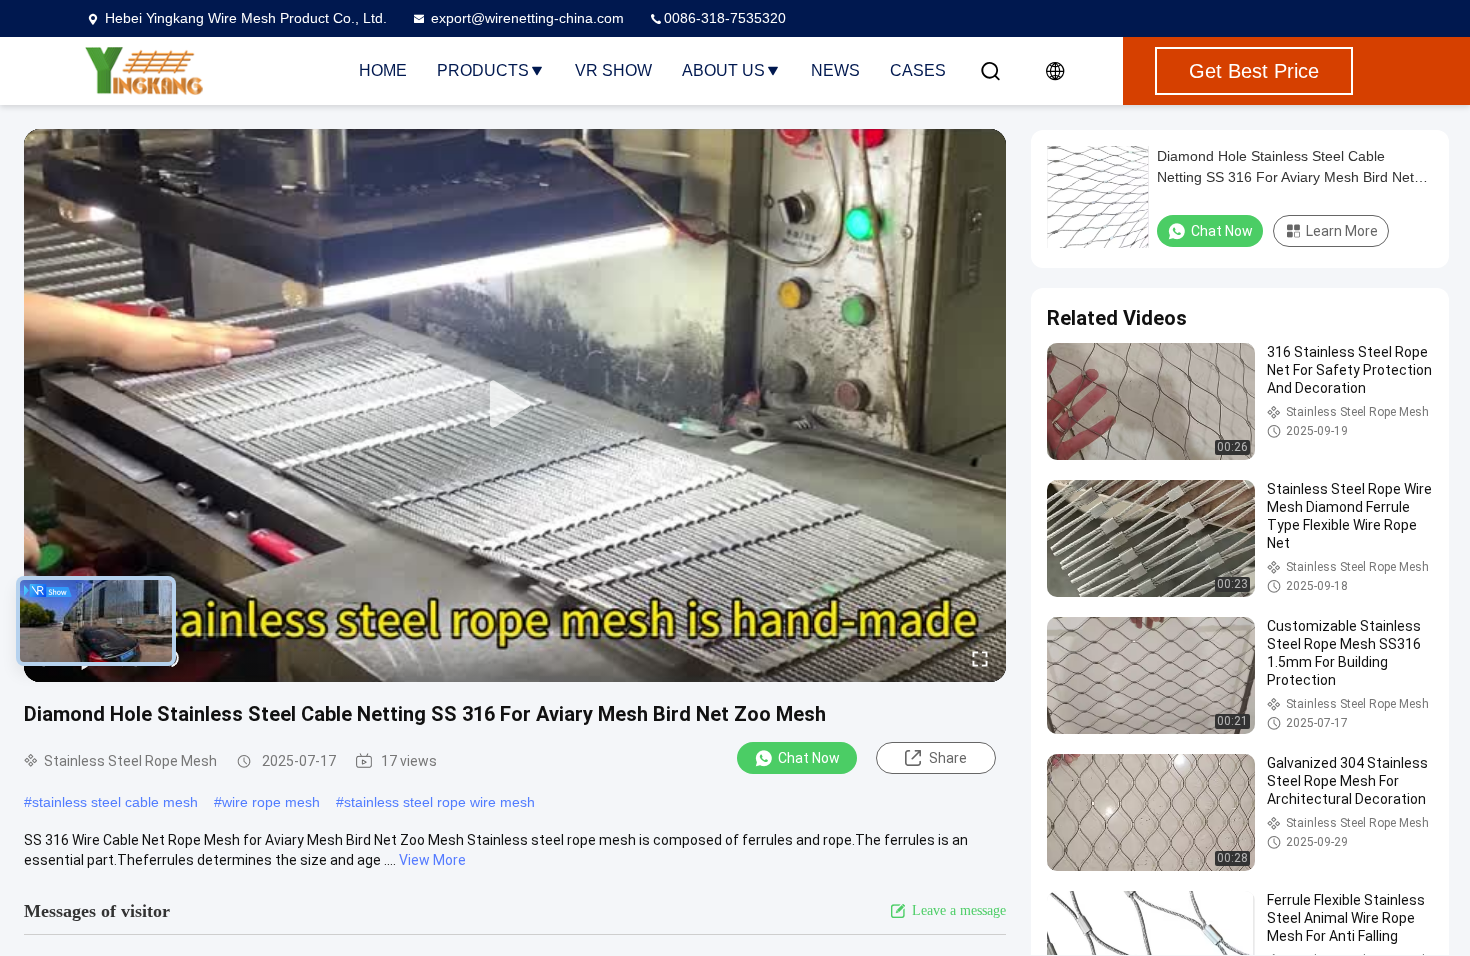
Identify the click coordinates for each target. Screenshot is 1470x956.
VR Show (613, 70)
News (835, 70)
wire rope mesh (271, 802)
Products (483, 70)
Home (383, 70)
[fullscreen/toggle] (980, 658)
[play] (515, 405)
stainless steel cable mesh (115, 802)
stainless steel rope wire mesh (439, 802)
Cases (918, 70)
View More (432, 860)
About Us (723, 70)
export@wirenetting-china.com (527, 18)
